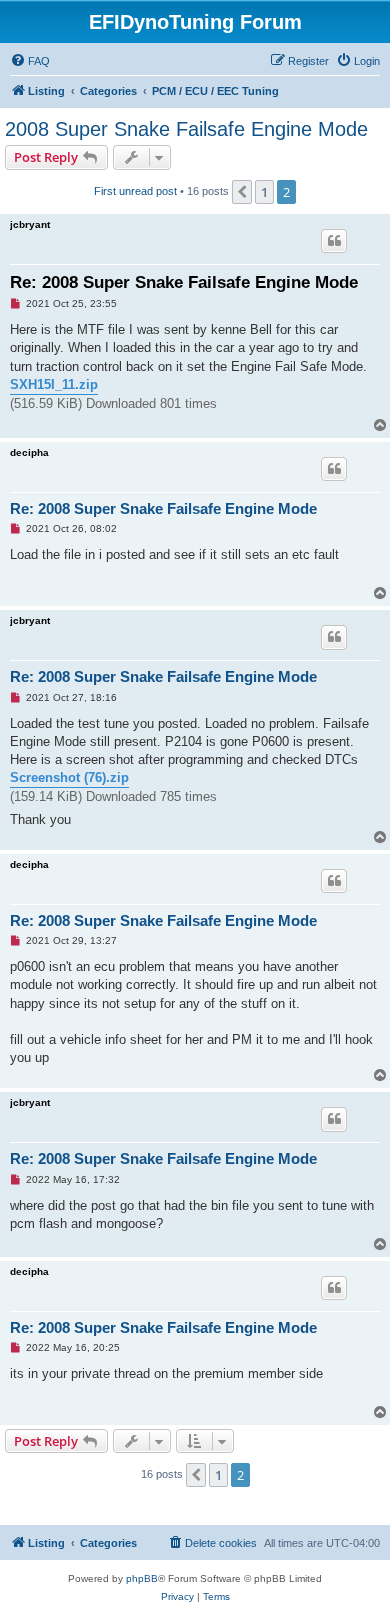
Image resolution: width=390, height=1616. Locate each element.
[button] (242, 192)
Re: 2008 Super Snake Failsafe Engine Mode (184, 282)
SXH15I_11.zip (54, 384)
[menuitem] (30, 61)
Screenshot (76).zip (69, 777)
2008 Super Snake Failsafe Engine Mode (186, 129)
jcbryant (30, 224)
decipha (29, 452)
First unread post (135, 191)
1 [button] (264, 192)
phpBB (142, 1578)
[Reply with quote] (334, 241)
